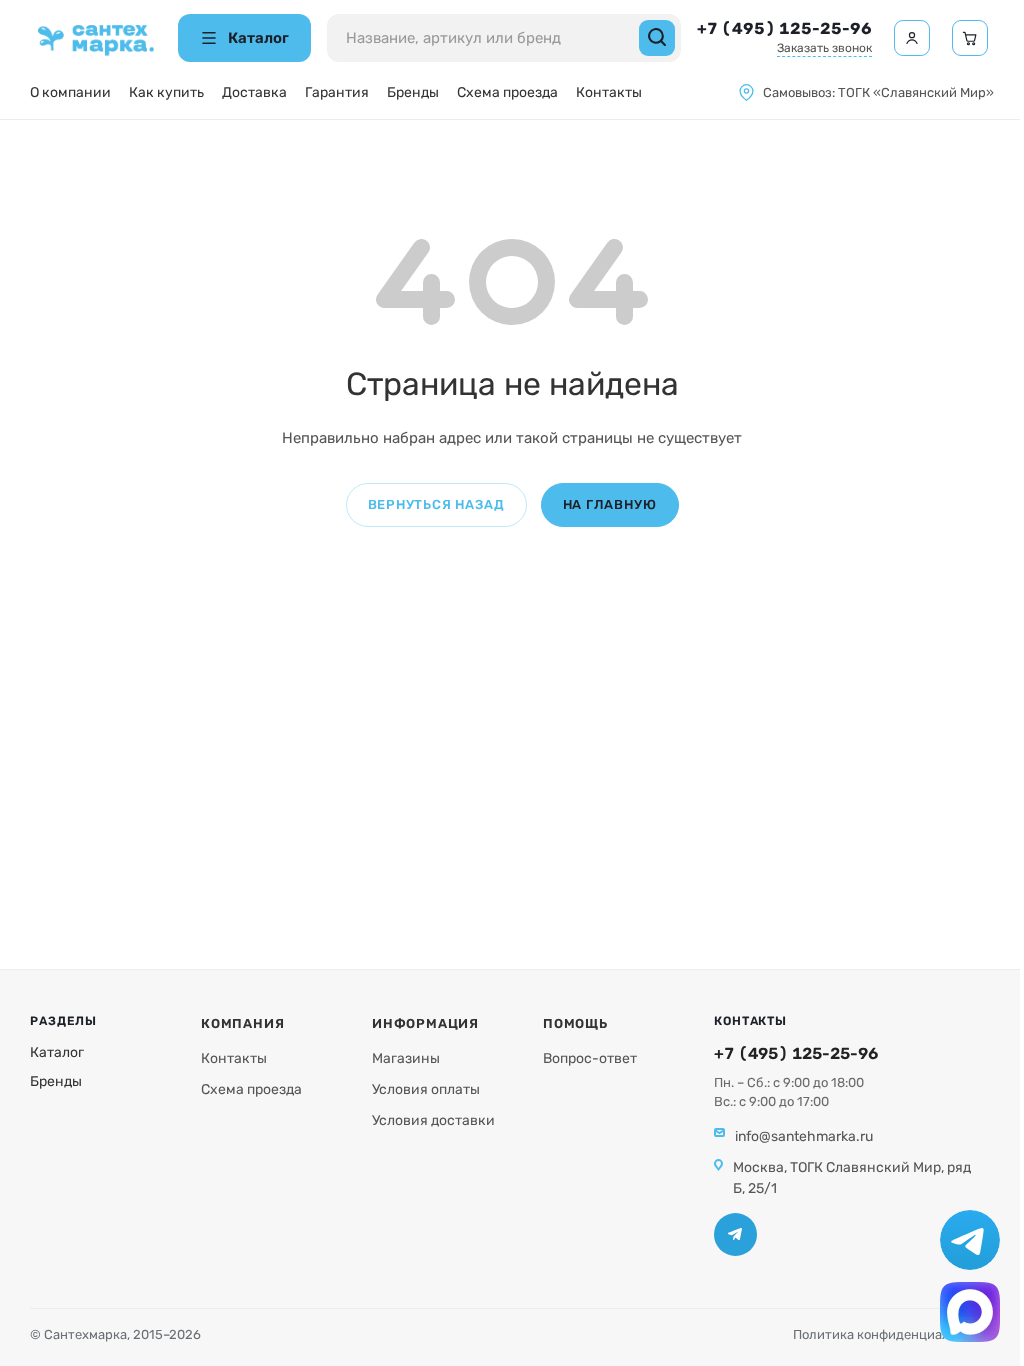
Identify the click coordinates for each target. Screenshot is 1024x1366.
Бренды (413, 92)
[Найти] (657, 38)
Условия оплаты (426, 1089)
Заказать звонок (824, 48)
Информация (425, 1023)
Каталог (57, 1052)
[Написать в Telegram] (970, 1240)
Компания (242, 1023)
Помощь (575, 1023)
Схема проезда (507, 92)
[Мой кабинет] (912, 38)
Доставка (254, 92)
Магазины (406, 1058)
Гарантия (337, 92)
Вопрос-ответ (590, 1058)
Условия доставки (433, 1120)
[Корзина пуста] (970, 38)
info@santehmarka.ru (804, 1136)
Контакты (609, 92)
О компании (70, 92)
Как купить (166, 92)
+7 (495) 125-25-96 (784, 28)
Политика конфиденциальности (893, 1334)
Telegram (735, 1234)
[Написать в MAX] (970, 1312)
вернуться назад (436, 504)
